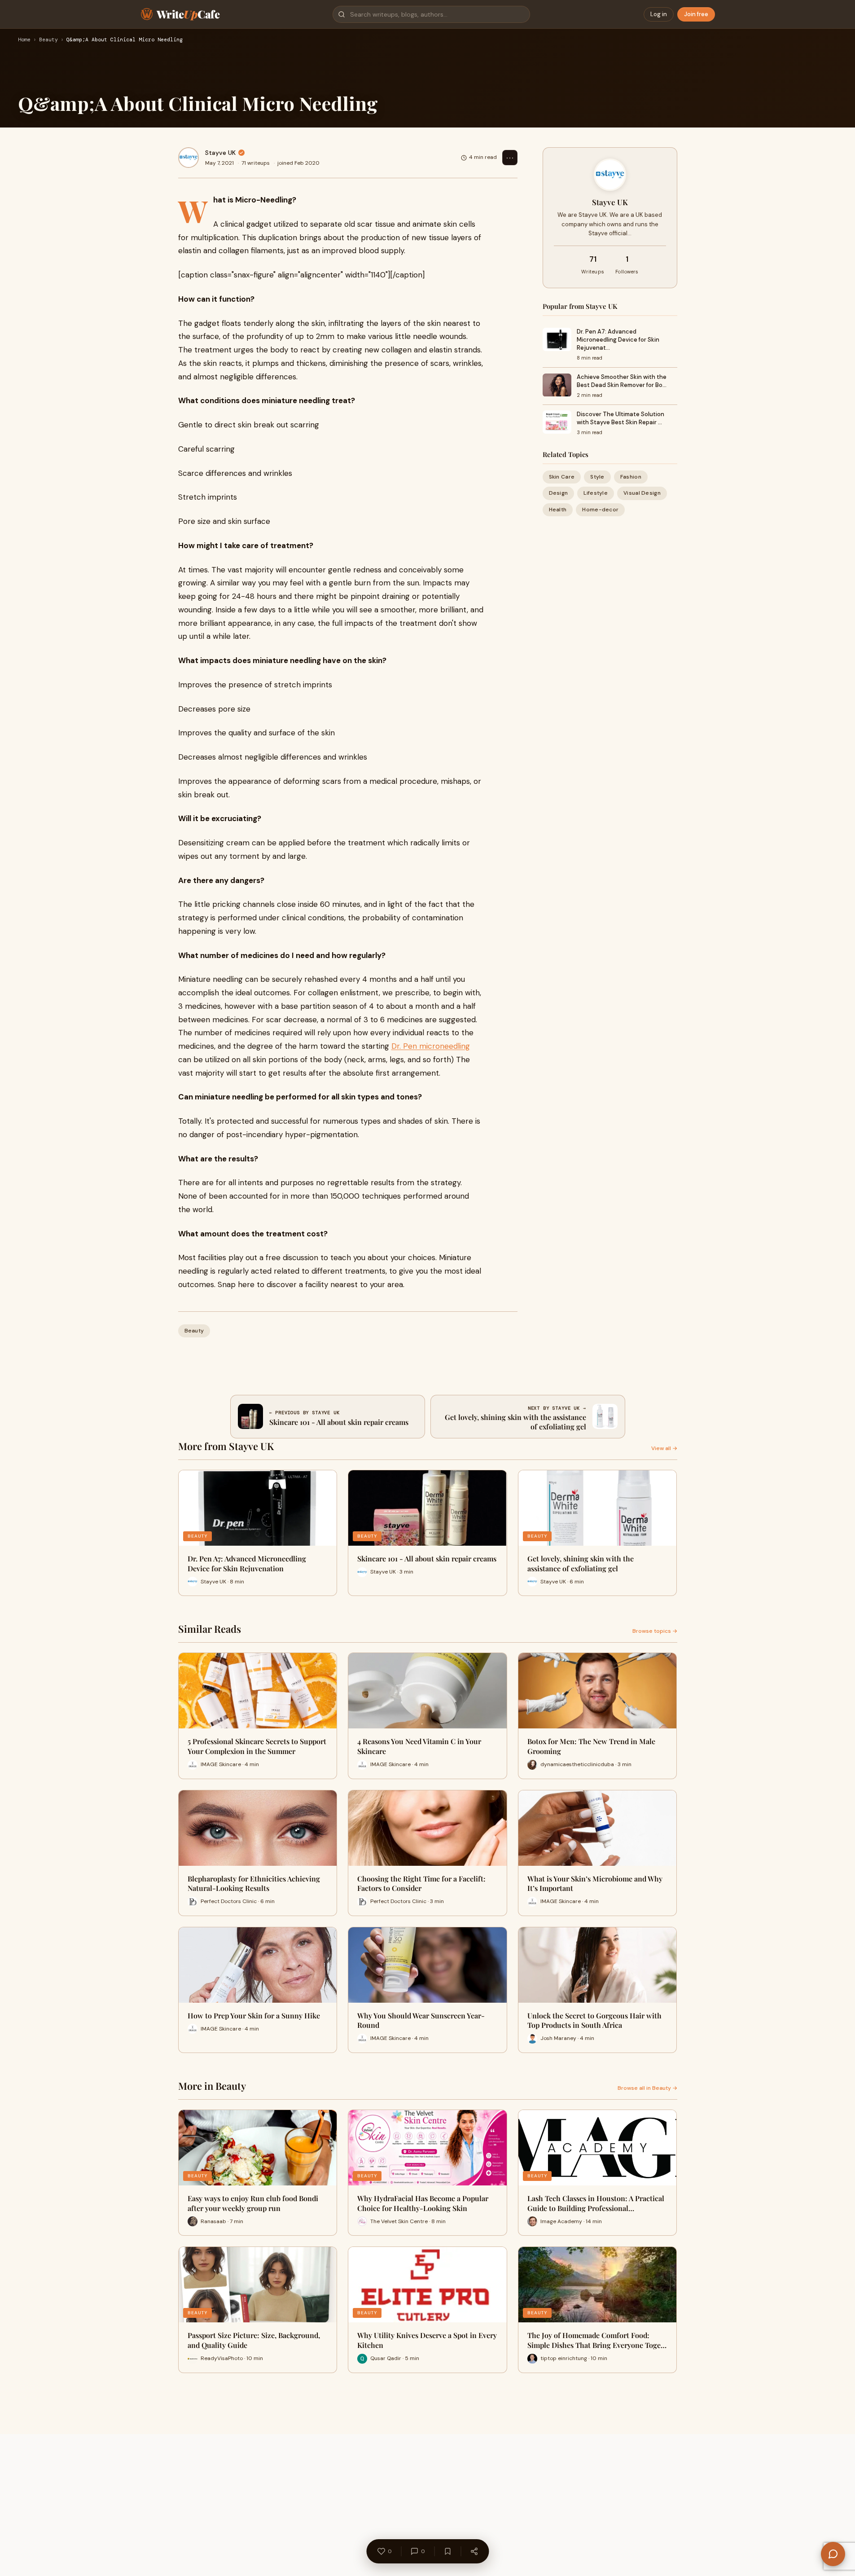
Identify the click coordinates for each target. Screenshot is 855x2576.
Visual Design (642, 493)
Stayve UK (220, 153)
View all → (664, 1448)
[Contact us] (833, 2554)
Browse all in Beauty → (647, 2088)
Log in (659, 14)
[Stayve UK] (189, 158)
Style (597, 477)
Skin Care (562, 477)
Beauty (48, 40)
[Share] (474, 2551)
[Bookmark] (447, 2551)
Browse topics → (655, 1631)
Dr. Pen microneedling (431, 1046)
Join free (696, 14)
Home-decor (600, 510)
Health (558, 510)
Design (559, 493)
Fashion (631, 477)
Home (24, 40)
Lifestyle (596, 493)
